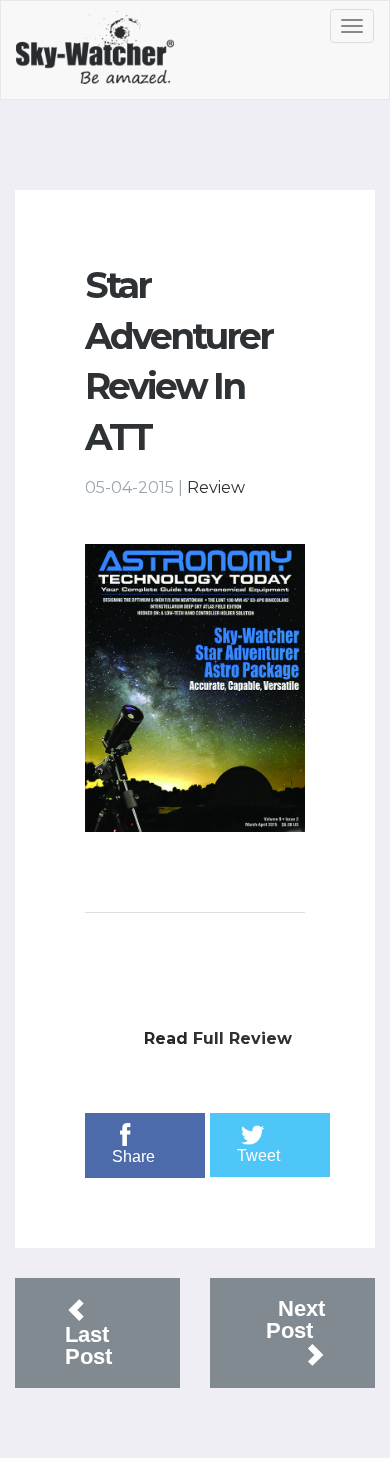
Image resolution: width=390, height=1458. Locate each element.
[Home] (117, 55)
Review (216, 487)
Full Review (242, 1038)
